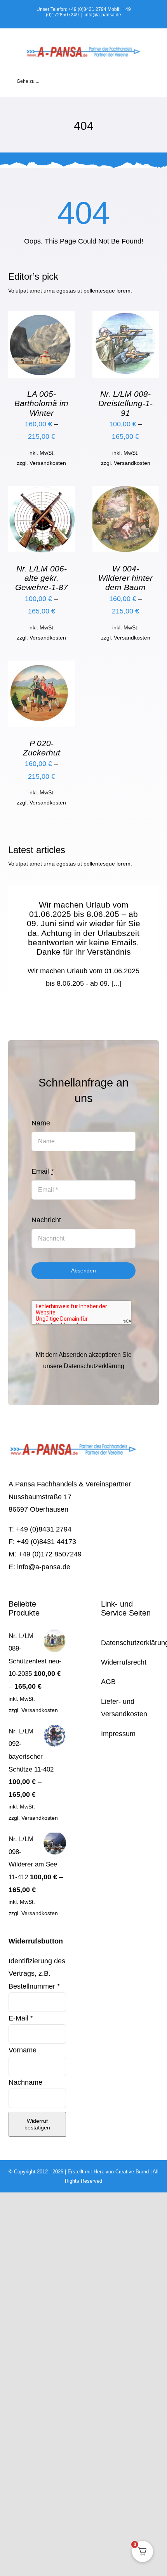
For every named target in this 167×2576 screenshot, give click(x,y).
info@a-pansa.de (103, 15)
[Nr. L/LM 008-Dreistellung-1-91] (126, 317)
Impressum (118, 1734)
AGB (108, 1682)
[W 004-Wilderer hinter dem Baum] (126, 492)
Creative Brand (132, 2172)
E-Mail (21, 2018)
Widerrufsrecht (124, 1662)
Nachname (26, 2082)
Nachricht (46, 1220)
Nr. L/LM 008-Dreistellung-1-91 (125, 403)
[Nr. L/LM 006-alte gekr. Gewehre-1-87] (41, 492)
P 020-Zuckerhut (42, 748)
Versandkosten (48, 463)
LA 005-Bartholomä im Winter (41, 403)
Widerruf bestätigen (37, 2124)
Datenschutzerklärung (94, 1366)
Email (43, 1171)
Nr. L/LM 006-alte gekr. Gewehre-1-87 (42, 578)
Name (41, 1123)
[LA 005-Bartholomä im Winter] (41, 317)
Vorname (23, 2050)
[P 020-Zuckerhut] (41, 667)
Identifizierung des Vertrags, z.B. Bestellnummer (37, 1974)
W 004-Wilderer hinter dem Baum (125, 578)
